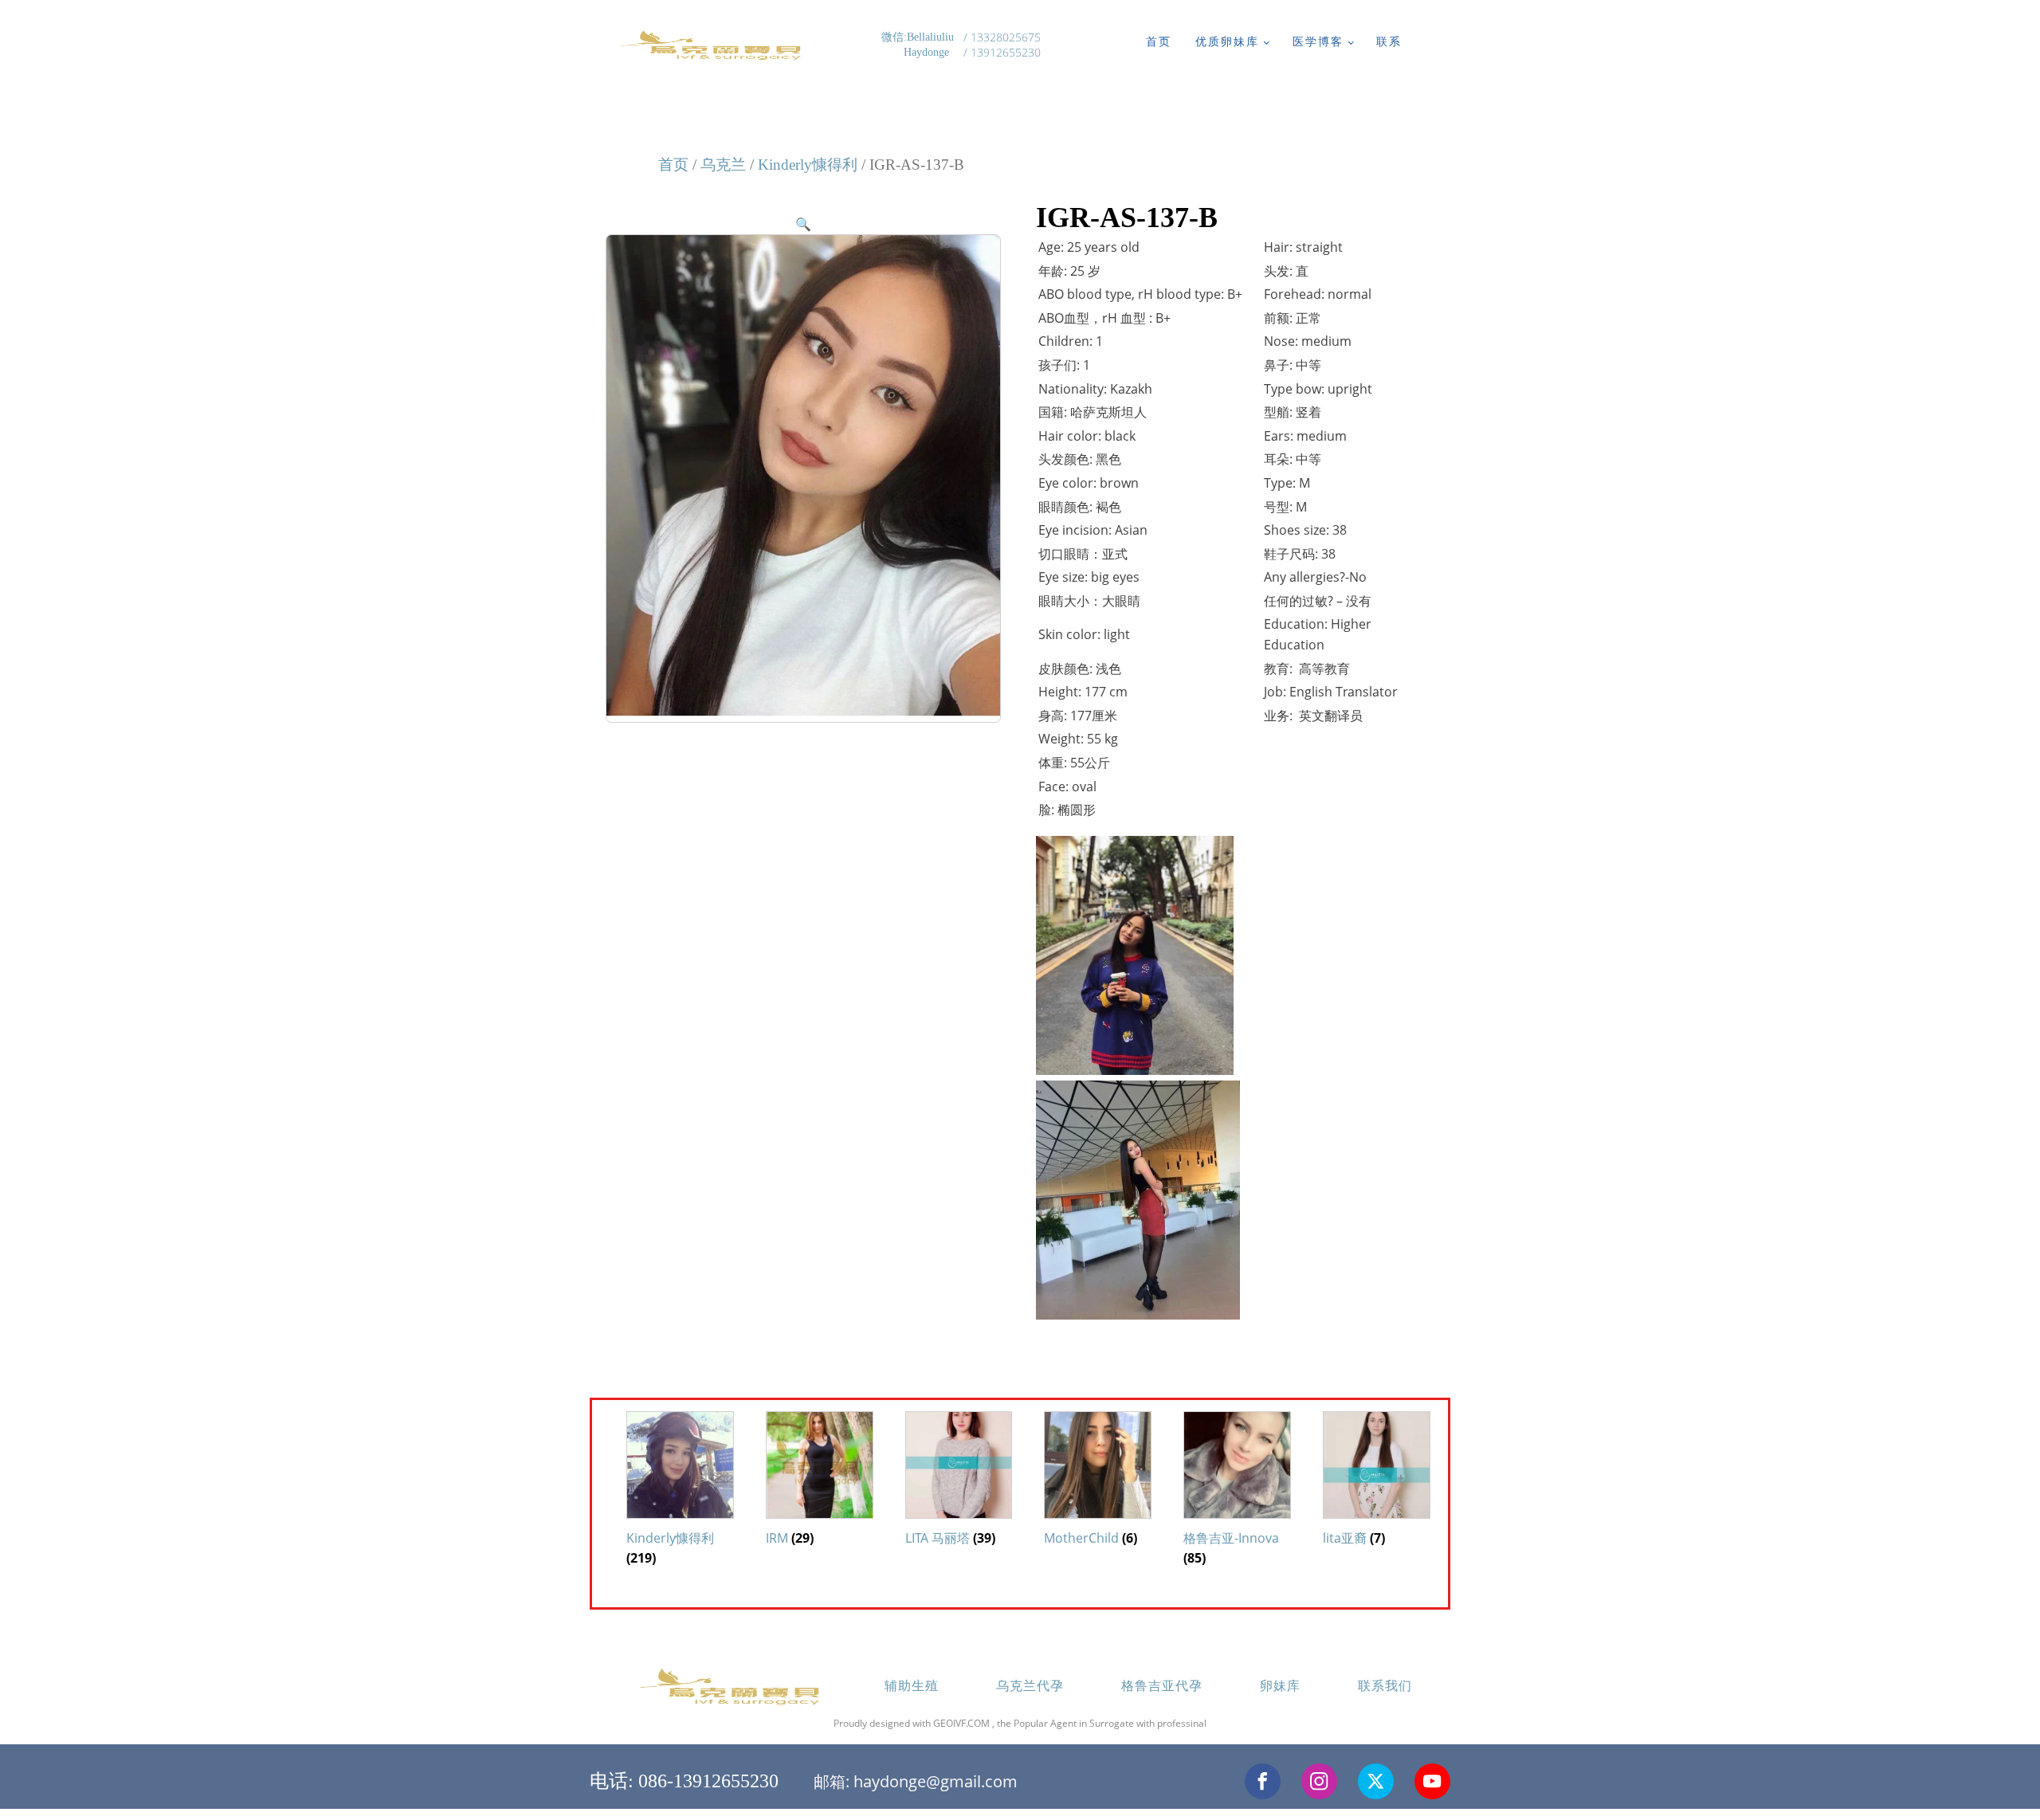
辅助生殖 (912, 1685)
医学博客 (1318, 41)
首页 (1159, 41)
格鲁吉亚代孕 (1162, 1685)
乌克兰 (723, 165)
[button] (803, 224)
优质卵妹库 (1227, 41)
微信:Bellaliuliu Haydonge (919, 45)
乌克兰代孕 (1030, 1685)
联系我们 (1385, 1685)
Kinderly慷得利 (808, 165)
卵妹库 (1280, 1685)
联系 (1389, 41)
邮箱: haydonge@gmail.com (916, 1781)
